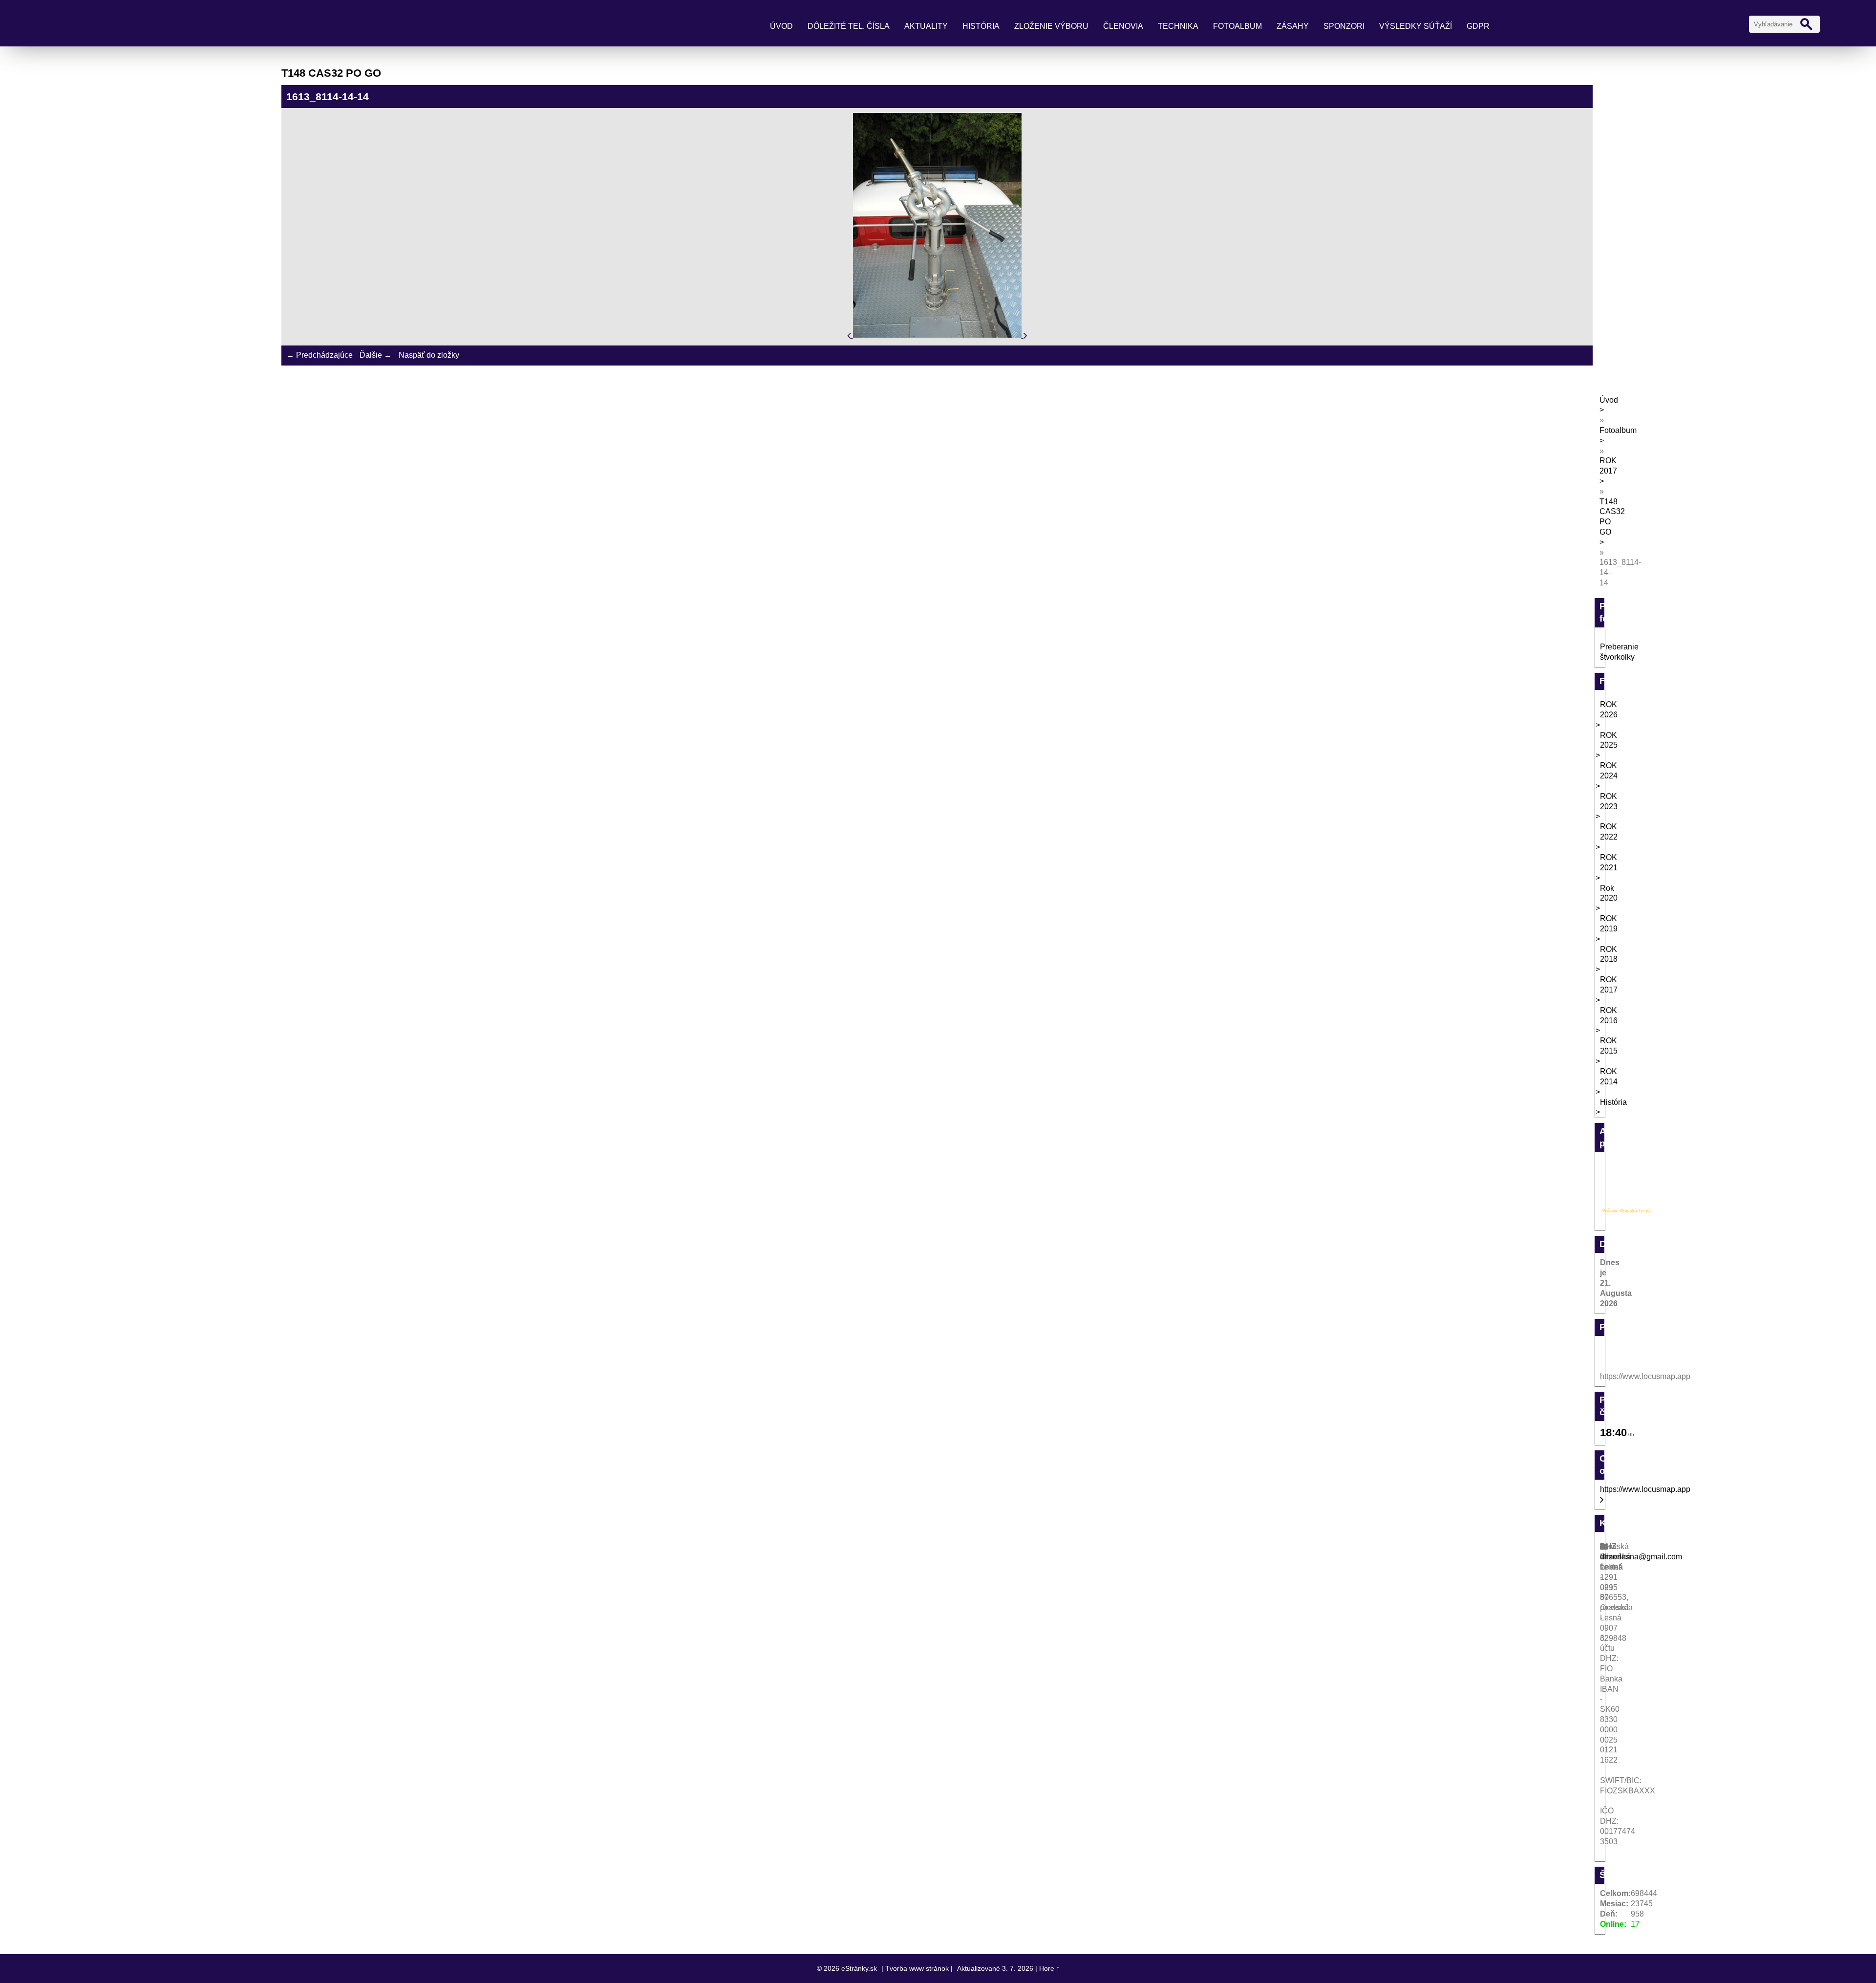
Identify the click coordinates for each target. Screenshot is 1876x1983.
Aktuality (926, 26)
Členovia (1123, 26)
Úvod (781, 26)
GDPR (1478, 26)
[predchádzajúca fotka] (850, 335)
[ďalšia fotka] (1025, 335)
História (981, 26)
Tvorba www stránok (917, 1968)
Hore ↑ (1049, 1968)
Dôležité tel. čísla (849, 26)
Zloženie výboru (1051, 26)
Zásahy (1293, 26)
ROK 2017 (1608, 466)
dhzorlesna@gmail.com (1641, 1557)
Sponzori (1344, 26)
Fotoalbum (1237, 26)
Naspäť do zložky (429, 355)
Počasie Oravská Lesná (1627, 1211)
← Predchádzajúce (320, 355)
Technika (1178, 26)
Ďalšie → (376, 355)
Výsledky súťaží (1416, 26)
